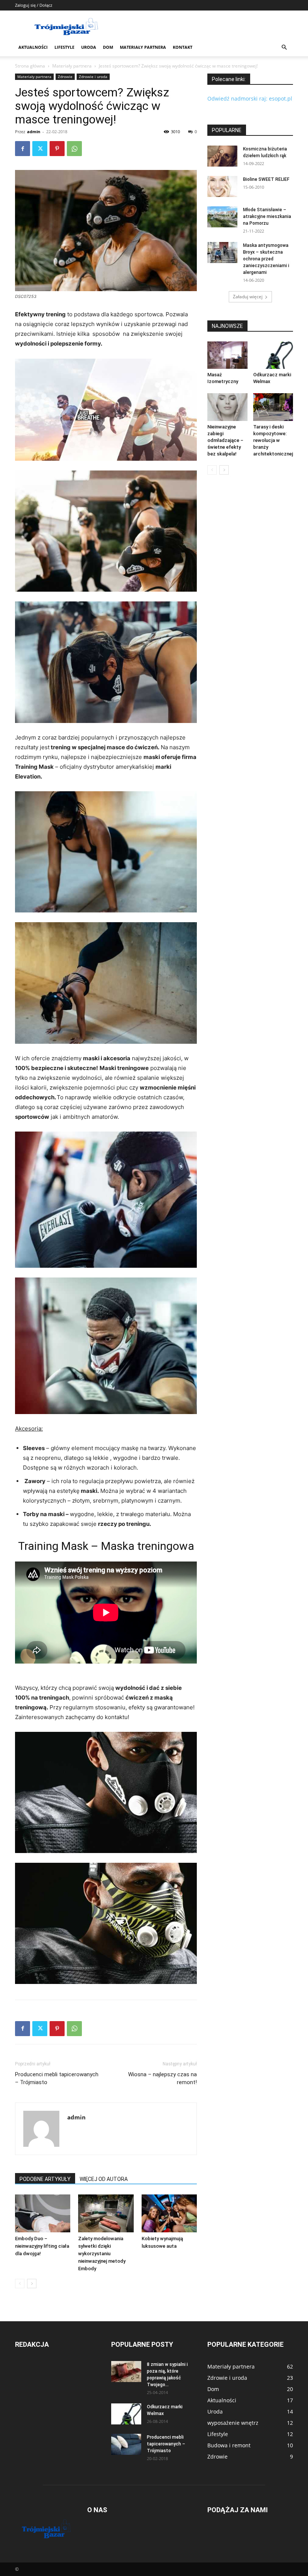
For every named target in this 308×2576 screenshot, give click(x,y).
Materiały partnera (143, 47)
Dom (108, 47)
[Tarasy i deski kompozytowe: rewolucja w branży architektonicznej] (273, 407)
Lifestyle (64, 47)
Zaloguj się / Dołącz (34, 5)
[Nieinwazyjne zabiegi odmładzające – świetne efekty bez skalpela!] (227, 407)
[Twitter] (40, 149)
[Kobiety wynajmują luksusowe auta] (169, 2213)
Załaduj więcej (248, 297)
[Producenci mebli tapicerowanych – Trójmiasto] (126, 2444)
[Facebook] (23, 149)
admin (34, 132)
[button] (284, 47)
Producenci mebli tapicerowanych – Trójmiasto (57, 2078)
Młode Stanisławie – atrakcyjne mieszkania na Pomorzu (267, 216)
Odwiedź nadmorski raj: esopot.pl (250, 98)
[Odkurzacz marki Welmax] (273, 355)
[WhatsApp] (74, 149)
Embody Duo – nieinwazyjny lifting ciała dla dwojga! (42, 2246)
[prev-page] (20, 2284)
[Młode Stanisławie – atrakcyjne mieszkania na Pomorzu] (222, 217)
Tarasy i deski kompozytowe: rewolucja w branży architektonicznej (273, 440)
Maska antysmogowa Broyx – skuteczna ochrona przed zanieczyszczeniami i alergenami (266, 259)
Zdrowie (65, 77)
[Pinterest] (57, 149)
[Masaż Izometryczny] (227, 355)
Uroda (89, 47)
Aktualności (33, 47)
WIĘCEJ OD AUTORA (104, 2179)
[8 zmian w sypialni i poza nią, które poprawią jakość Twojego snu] (126, 2372)
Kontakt (183, 47)
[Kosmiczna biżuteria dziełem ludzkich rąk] (222, 156)
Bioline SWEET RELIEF (266, 179)
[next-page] (32, 2284)
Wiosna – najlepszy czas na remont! (162, 2078)
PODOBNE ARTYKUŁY (45, 2179)
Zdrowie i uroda (93, 77)
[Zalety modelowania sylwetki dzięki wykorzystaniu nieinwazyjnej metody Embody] (106, 2213)
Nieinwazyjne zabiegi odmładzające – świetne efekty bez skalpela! (225, 440)
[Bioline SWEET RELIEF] (222, 186)
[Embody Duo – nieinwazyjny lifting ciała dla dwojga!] (43, 2213)
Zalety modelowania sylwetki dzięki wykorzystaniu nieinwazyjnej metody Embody (102, 2254)
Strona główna (30, 66)
